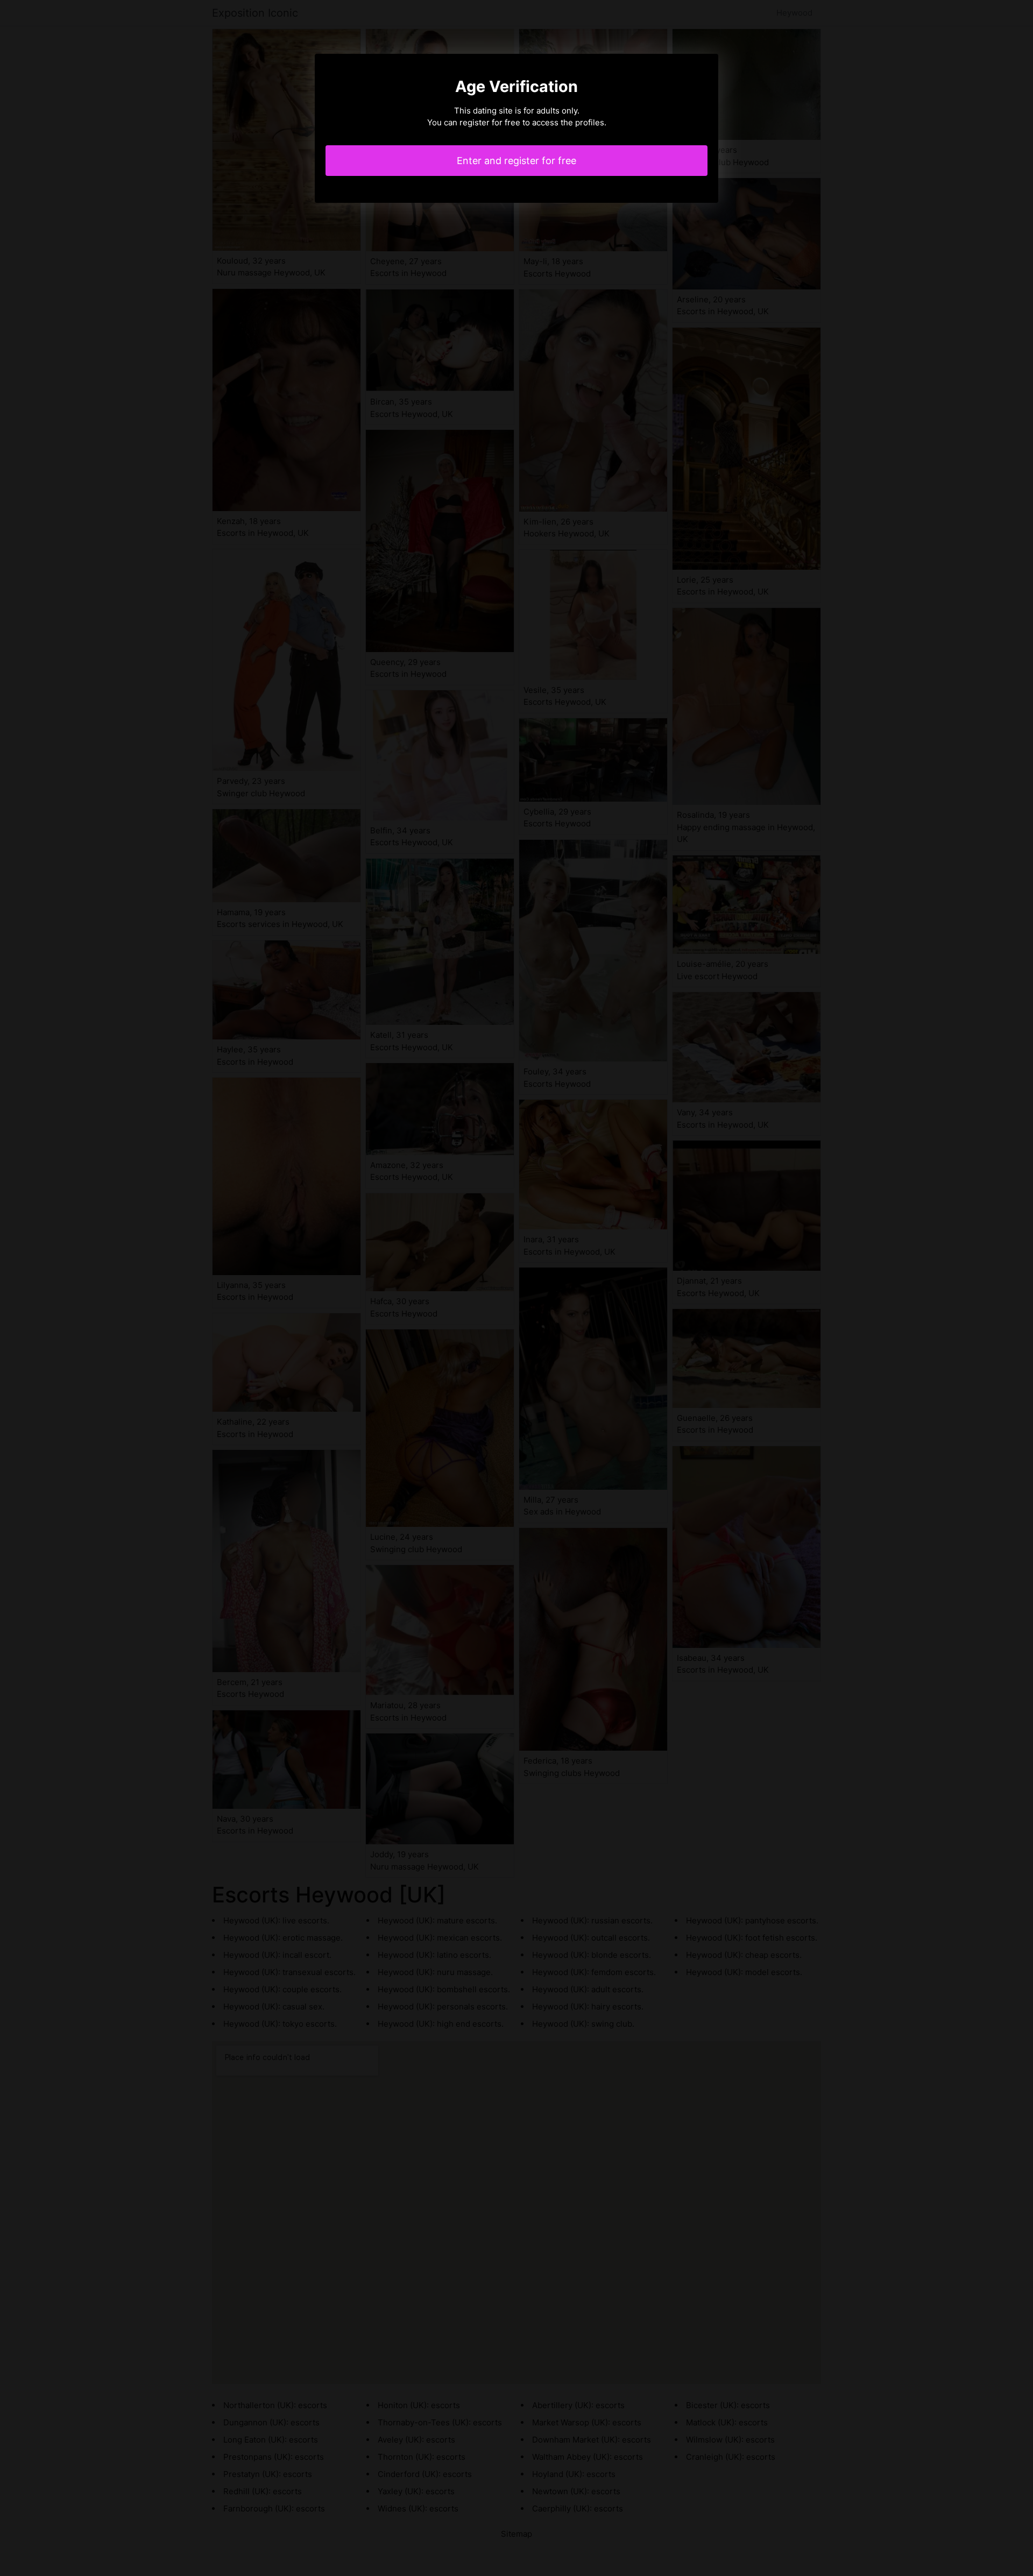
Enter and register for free (516, 161)
